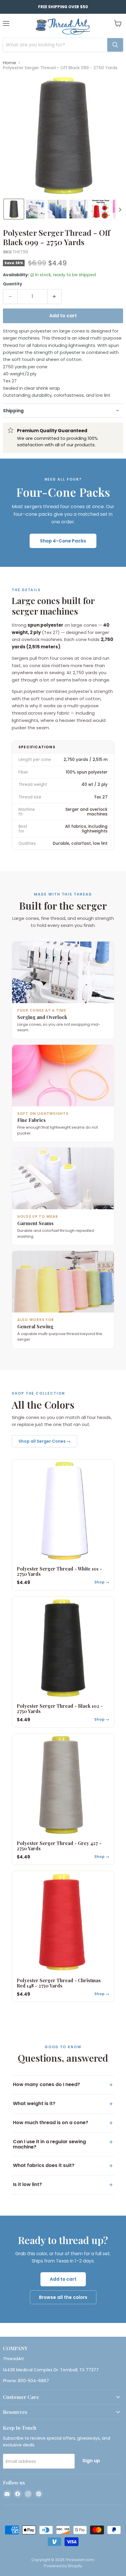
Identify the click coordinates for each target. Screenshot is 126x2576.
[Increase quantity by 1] (55, 296)
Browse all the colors (63, 2297)
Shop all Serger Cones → (45, 1441)
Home (10, 63)
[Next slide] (120, 209)
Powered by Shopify (63, 2566)
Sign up (91, 2461)
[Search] (115, 45)
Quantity (12, 284)
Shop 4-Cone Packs (63, 541)
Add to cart (63, 2279)
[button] (14, 209)
